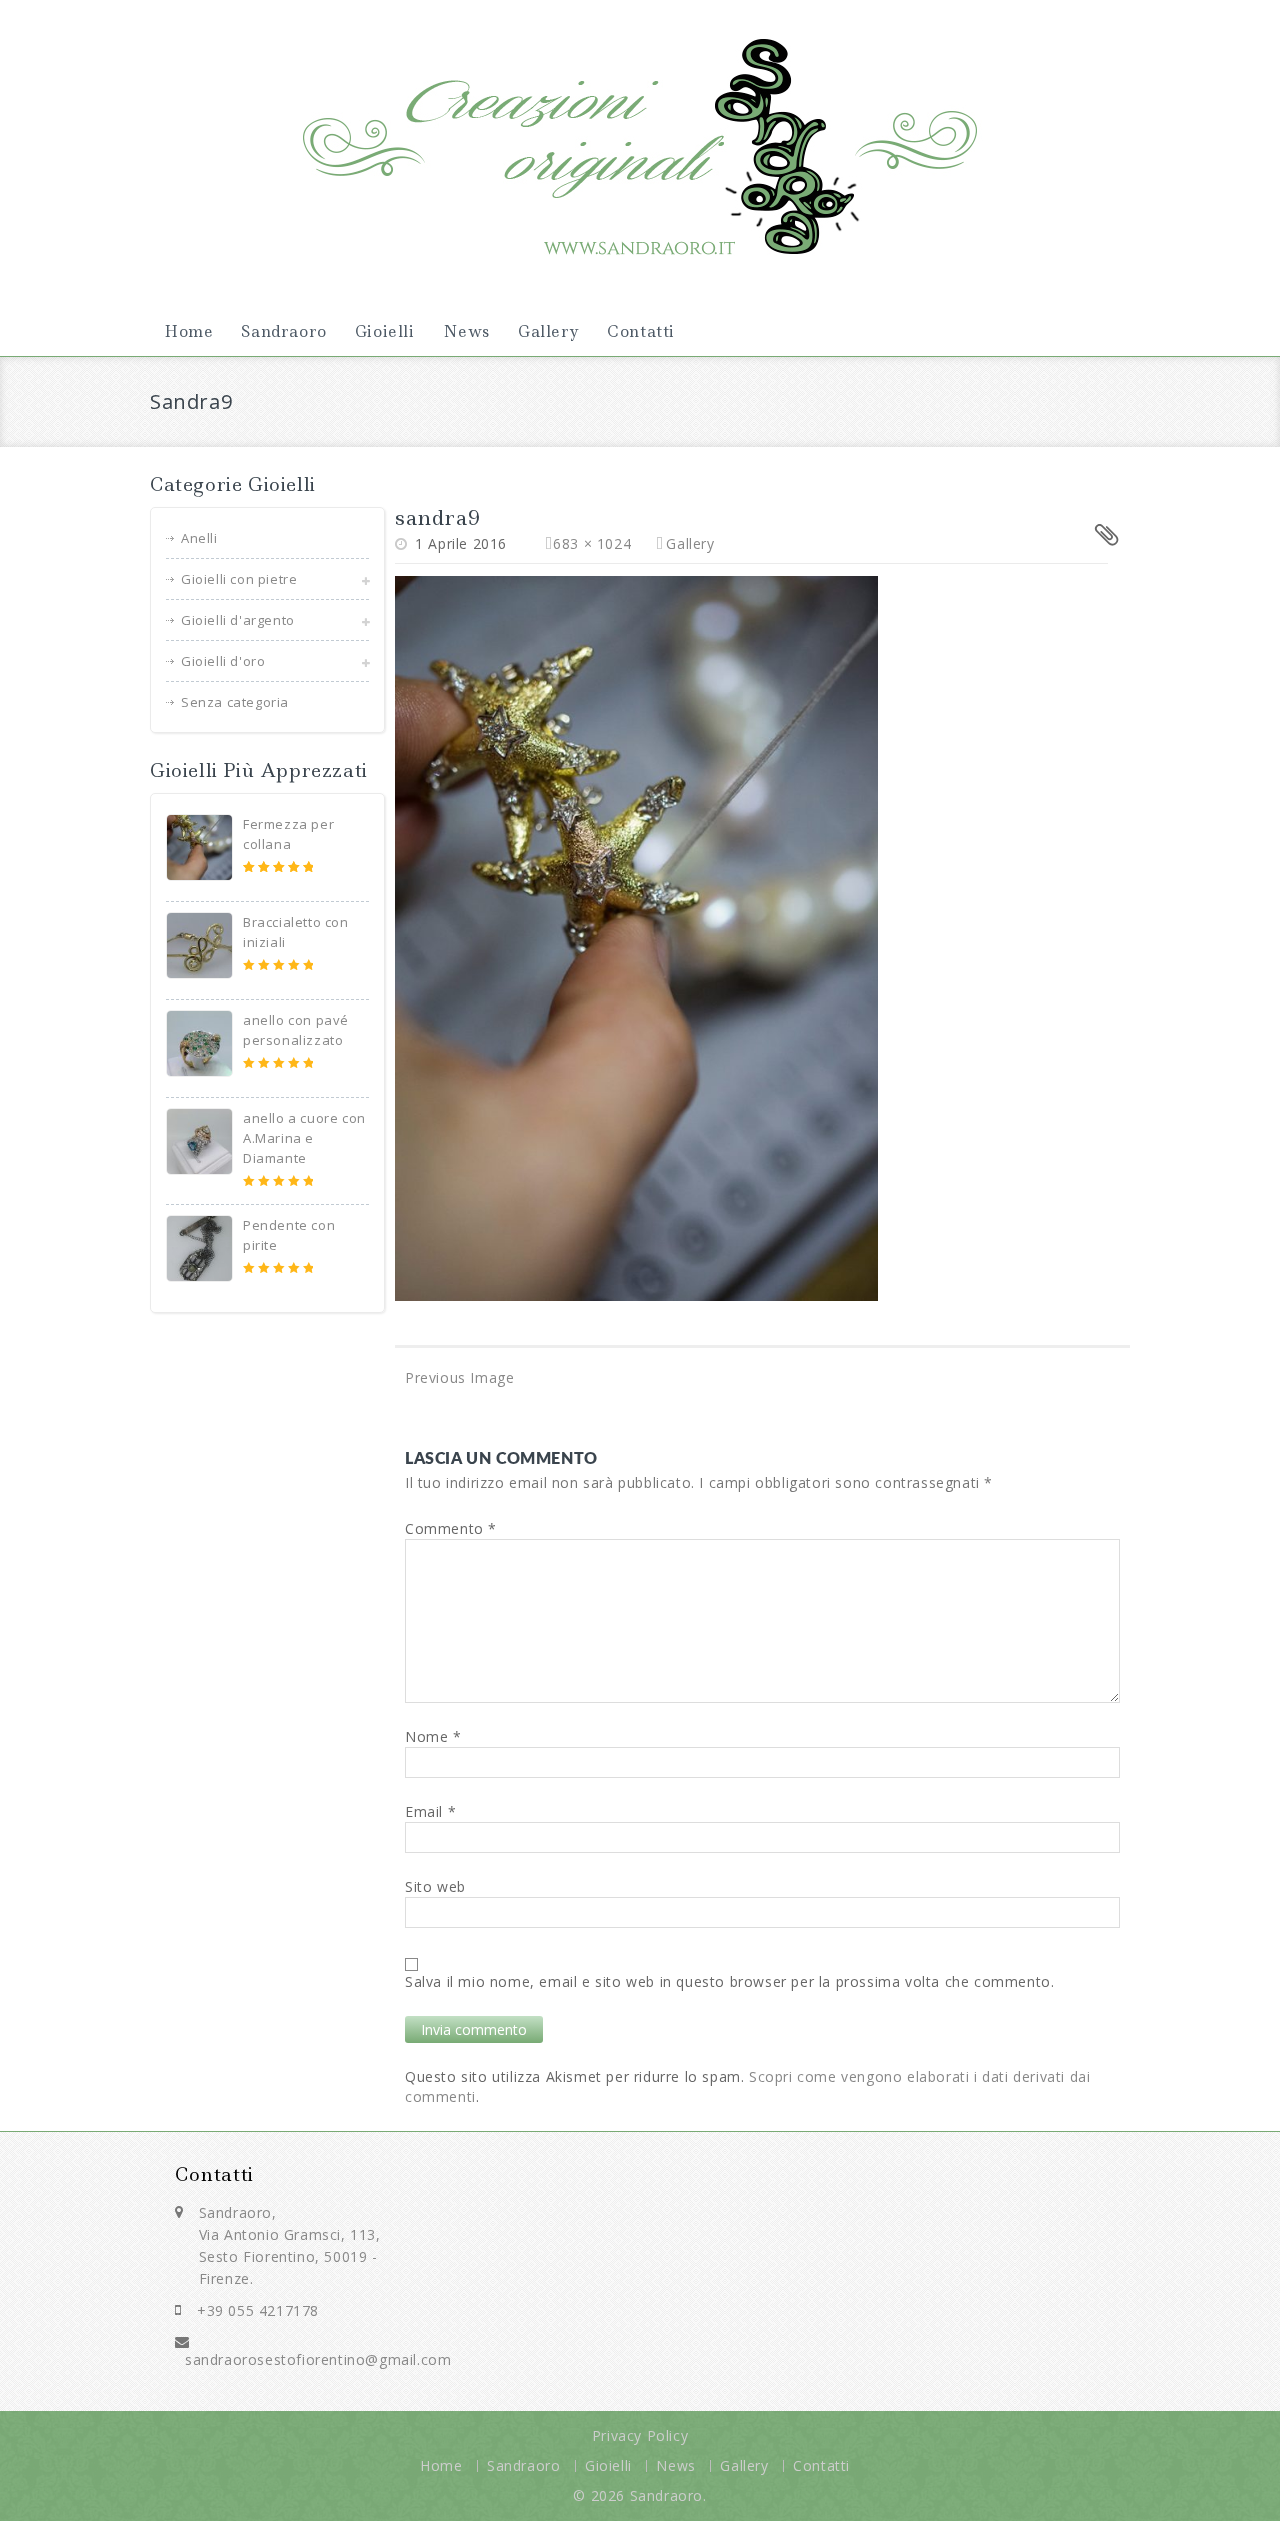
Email (430, 1811)
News (466, 331)
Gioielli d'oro (223, 661)
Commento (451, 1528)
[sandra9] (636, 936)
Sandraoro (283, 331)
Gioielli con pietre (239, 579)
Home (188, 331)
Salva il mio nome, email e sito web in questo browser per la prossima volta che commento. (729, 1981)
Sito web (435, 1886)
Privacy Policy (640, 2435)
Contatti (641, 331)
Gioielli (385, 331)
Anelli (199, 538)
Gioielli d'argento (238, 620)
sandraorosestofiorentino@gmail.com (318, 2359)
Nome (433, 1736)
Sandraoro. (668, 2495)
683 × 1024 (592, 543)
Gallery (548, 331)
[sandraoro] (640, 139)
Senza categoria (235, 702)
